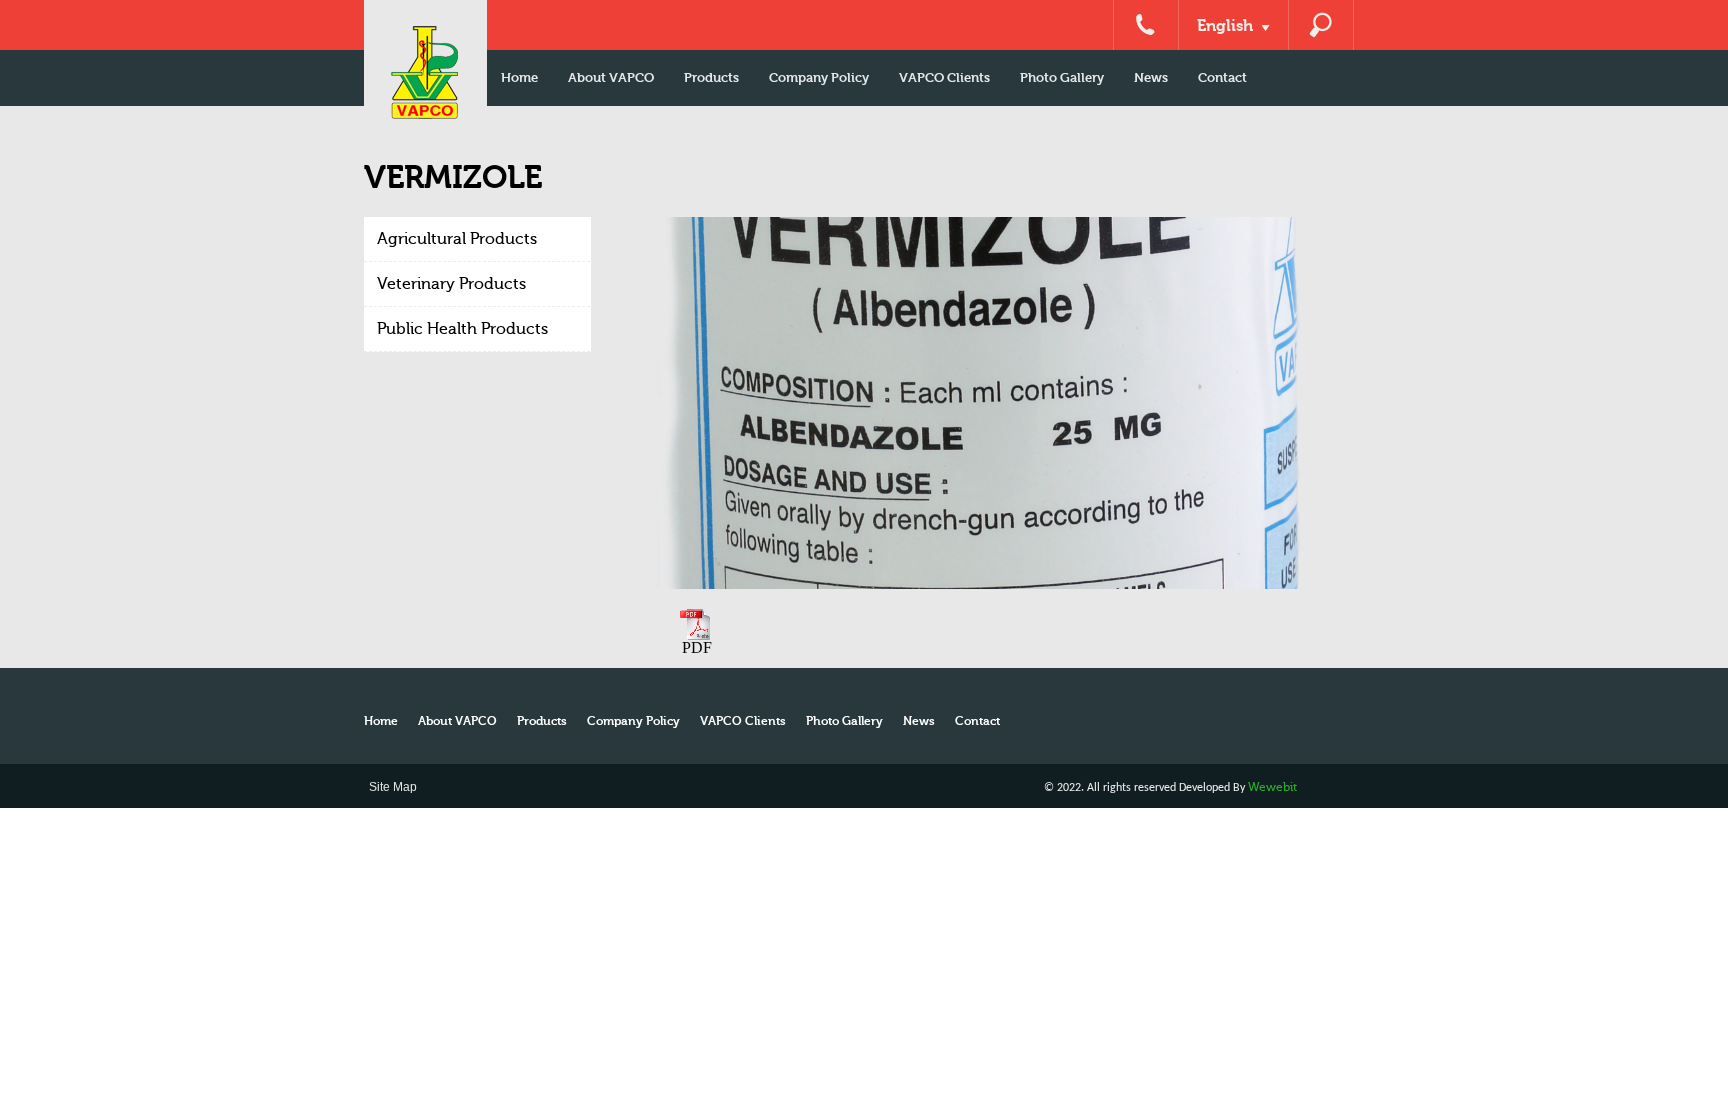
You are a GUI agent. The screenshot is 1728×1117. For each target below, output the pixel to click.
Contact (1222, 77)
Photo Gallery (1062, 77)
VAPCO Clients (944, 77)
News (1151, 77)
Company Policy (819, 77)
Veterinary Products (451, 284)
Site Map (393, 787)
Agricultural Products (457, 239)
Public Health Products (462, 329)
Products (711, 77)
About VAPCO (611, 77)
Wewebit (1272, 787)
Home (519, 77)
